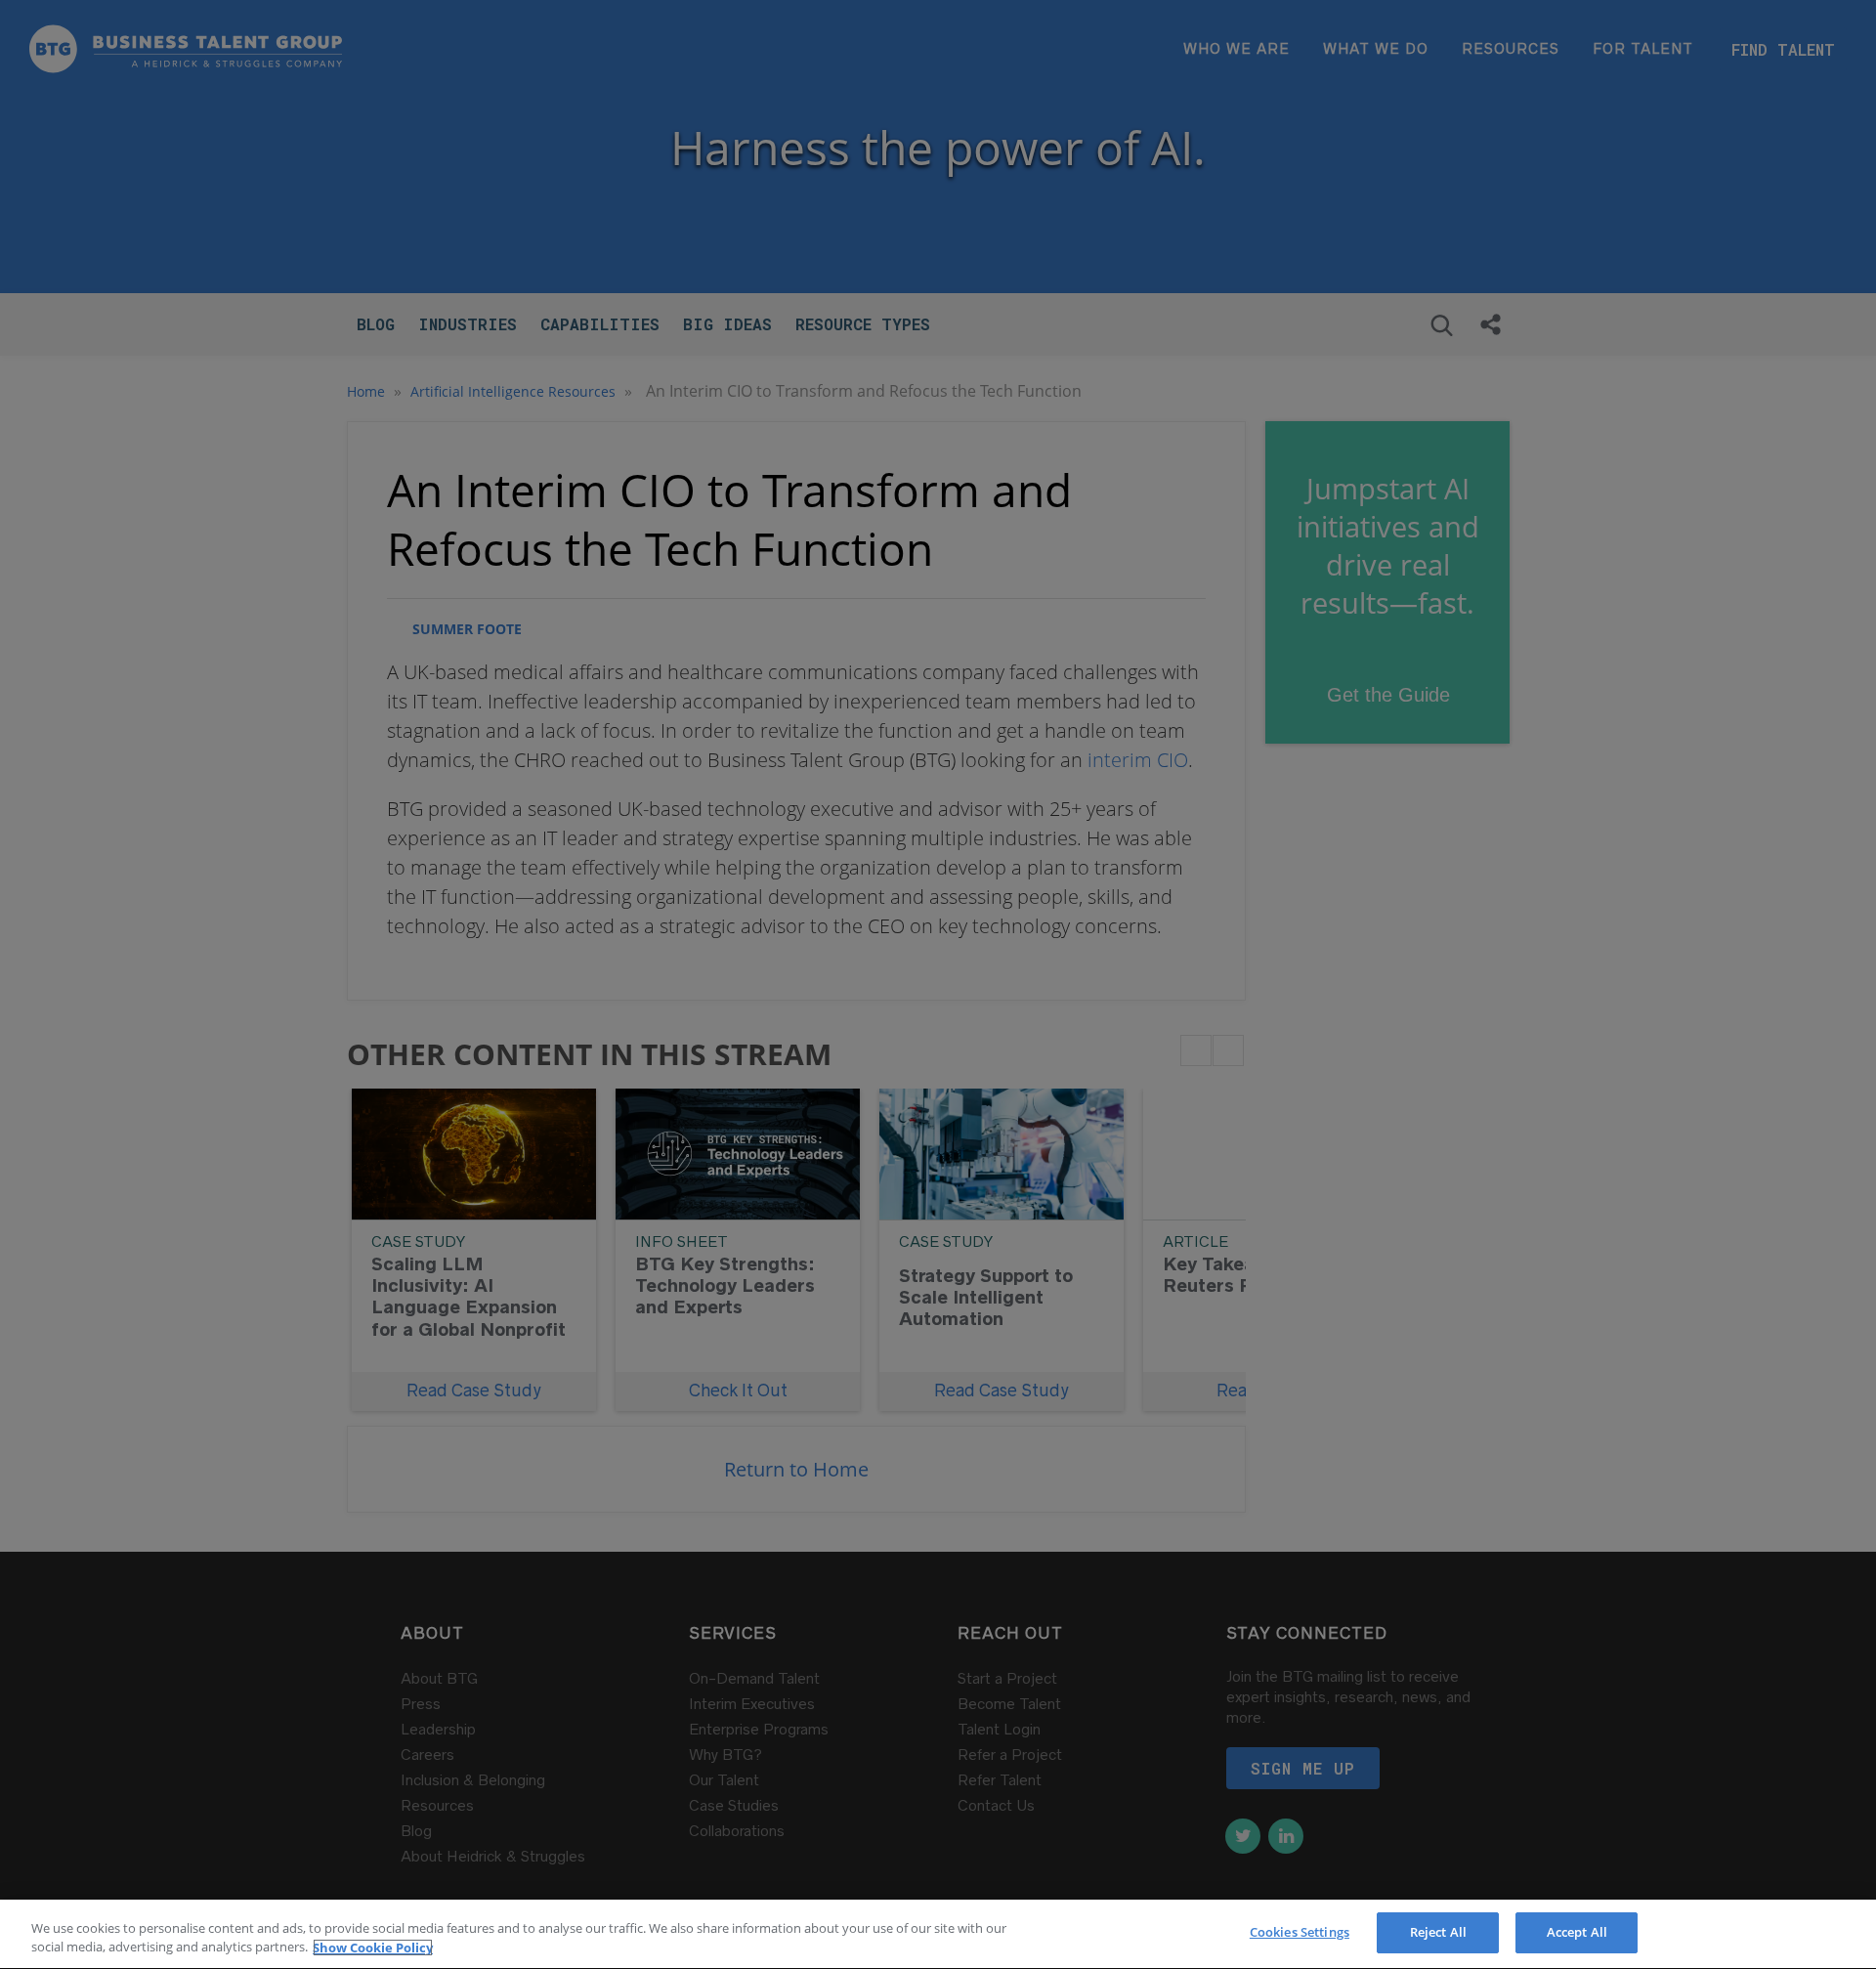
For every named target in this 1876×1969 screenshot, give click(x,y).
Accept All (1577, 1932)
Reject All (1438, 1932)
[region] (938, 1934)
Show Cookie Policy (373, 1948)
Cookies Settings (1300, 1932)
